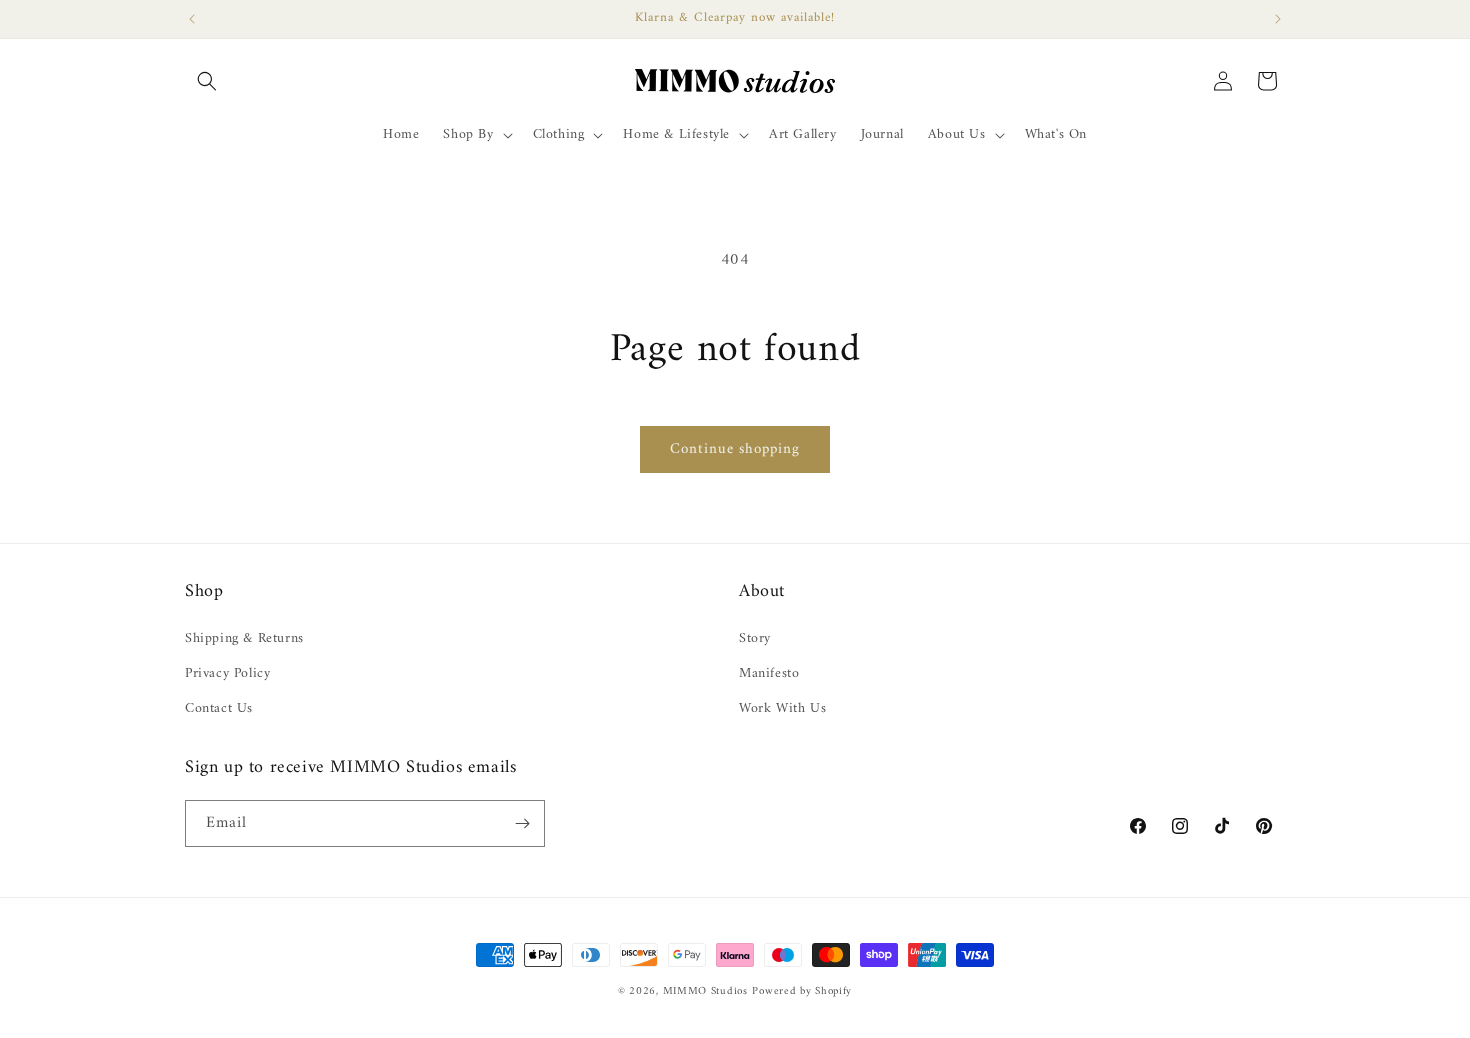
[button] (207, 81)
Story (755, 638)
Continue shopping (735, 449)
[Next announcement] (1278, 19)
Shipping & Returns (244, 638)
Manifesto (769, 673)
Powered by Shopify (802, 991)
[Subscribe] (522, 823)
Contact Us (219, 708)
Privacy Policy (227, 673)
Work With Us (782, 708)
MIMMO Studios (705, 991)
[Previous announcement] (192, 19)
